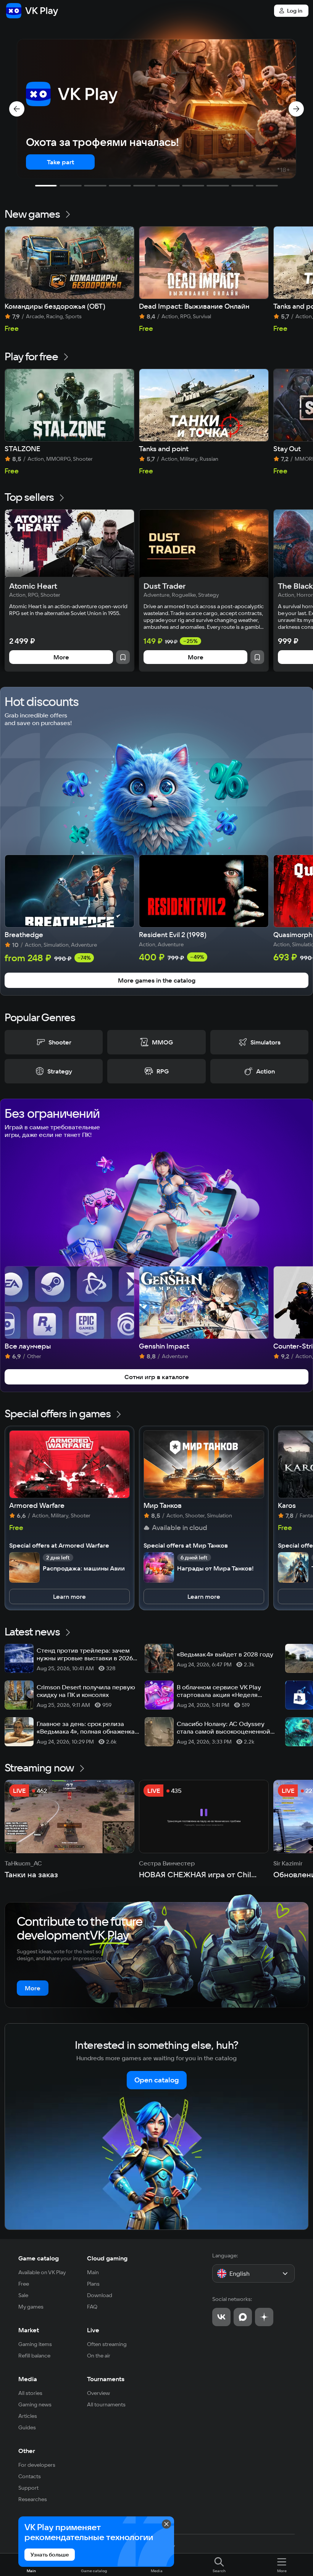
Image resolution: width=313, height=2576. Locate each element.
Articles (28, 2416)
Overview (98, 2393)
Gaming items (35, 2344)
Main (93, 2272)
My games (31, 2307)
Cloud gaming (107, 2258)
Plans (93, 2284)
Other (27, 2451)
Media (28, 2379)
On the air (99, 2356)
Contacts (30, 2476)
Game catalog (39, 2258)
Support (28, 2488)
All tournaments (106, 2404)
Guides (27, 2427)
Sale (23, 2295)
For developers (37, 2465)
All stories (30, 2393)
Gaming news (35, 2404)
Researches (33, 2499)
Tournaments (106, 2379)
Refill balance (34, 2356)
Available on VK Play (42, 2272)
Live (93, 2330)
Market (29, 2330)
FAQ (92, 2307)
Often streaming (107, 2344)
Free (24, 2284)
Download (100, 2295)
